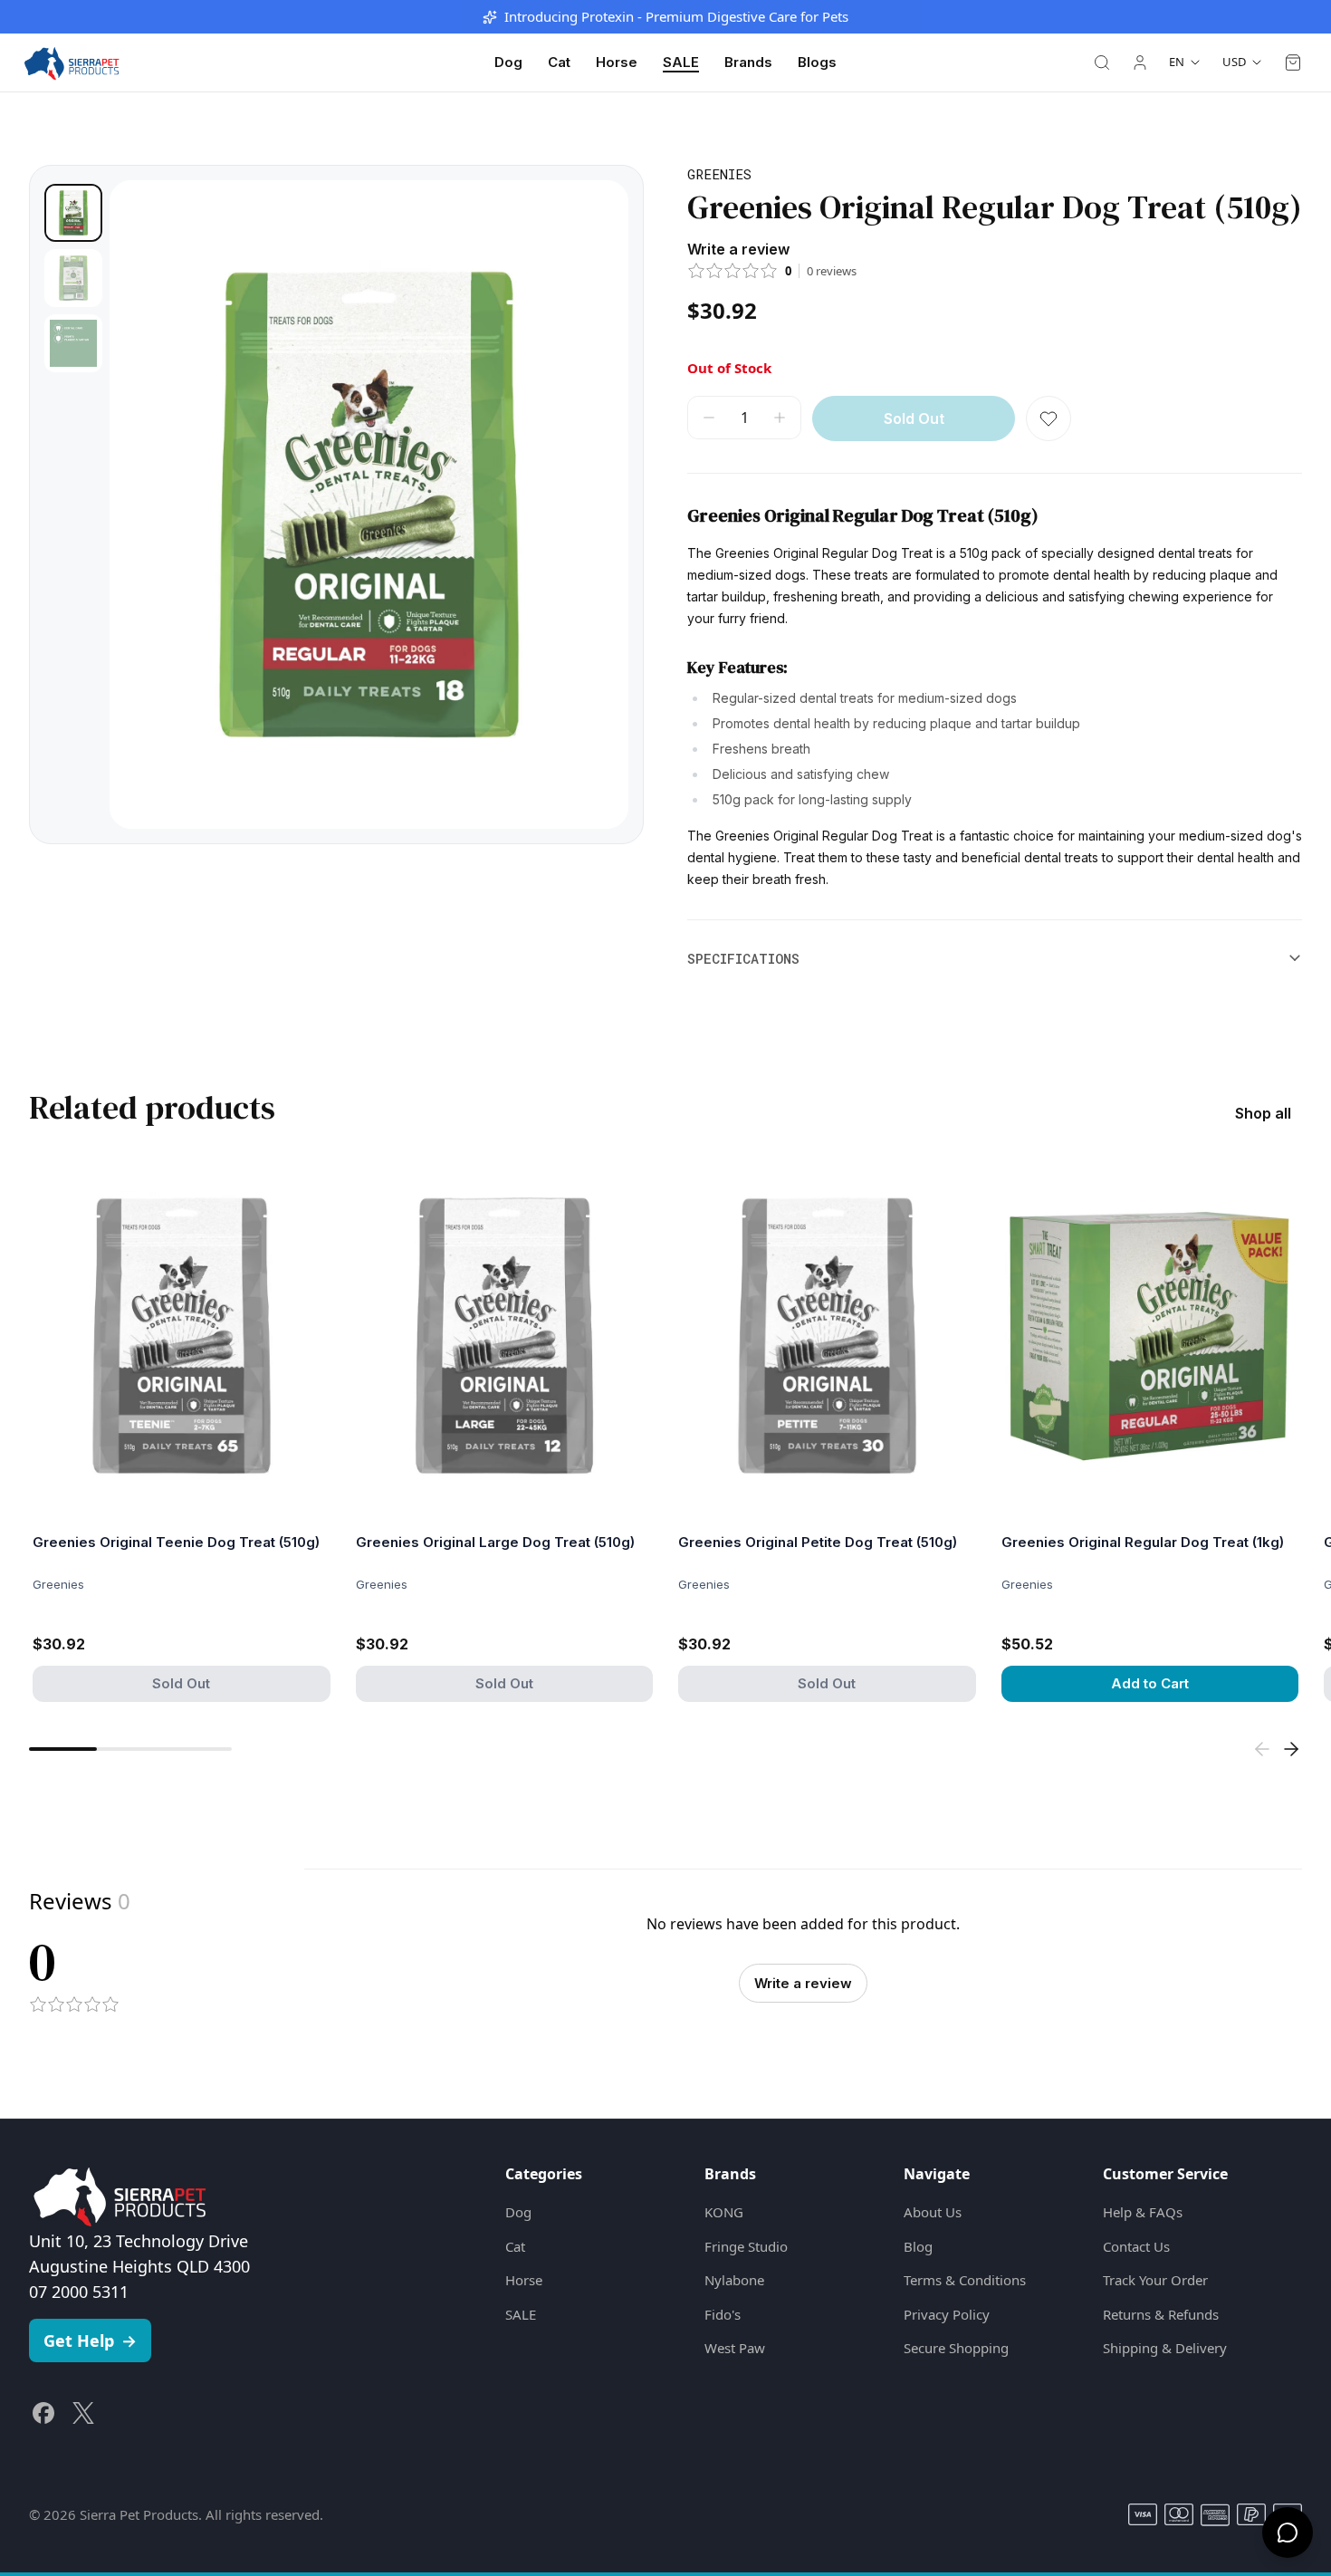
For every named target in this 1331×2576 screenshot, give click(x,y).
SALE (681, 62)
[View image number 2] (73, 278)
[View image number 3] (73, 343)
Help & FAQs (1143, 2212)
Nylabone (734, 2280)
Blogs (817, 62)
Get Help (90, 2341)
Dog (508, 62)
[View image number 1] (73, 213)
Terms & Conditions (965, 2280)
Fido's (723, 2314)
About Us (933, 2212)
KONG (724, 2212)
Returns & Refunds (1161, 2314)
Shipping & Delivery (1165, 2348)
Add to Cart (1150, 1683)
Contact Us (1136, 2246)
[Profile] (1140, 62)
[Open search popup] (1102, 62)
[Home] (72, 62)
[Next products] (1291, 1749)
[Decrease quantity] (709, 418)
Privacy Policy (947, 2314)
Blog (918, 2246)
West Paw (735, 2348)
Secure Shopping (956, 2348)
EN (1177, 62)
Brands (748, 62)
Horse (617, 62)
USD (1234, 62)
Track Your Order (1155, 2280)
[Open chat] (1288, 2533)
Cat (559, 62)
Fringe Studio (746, 2246)
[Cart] (1293, 62)
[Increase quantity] (780, 418)
